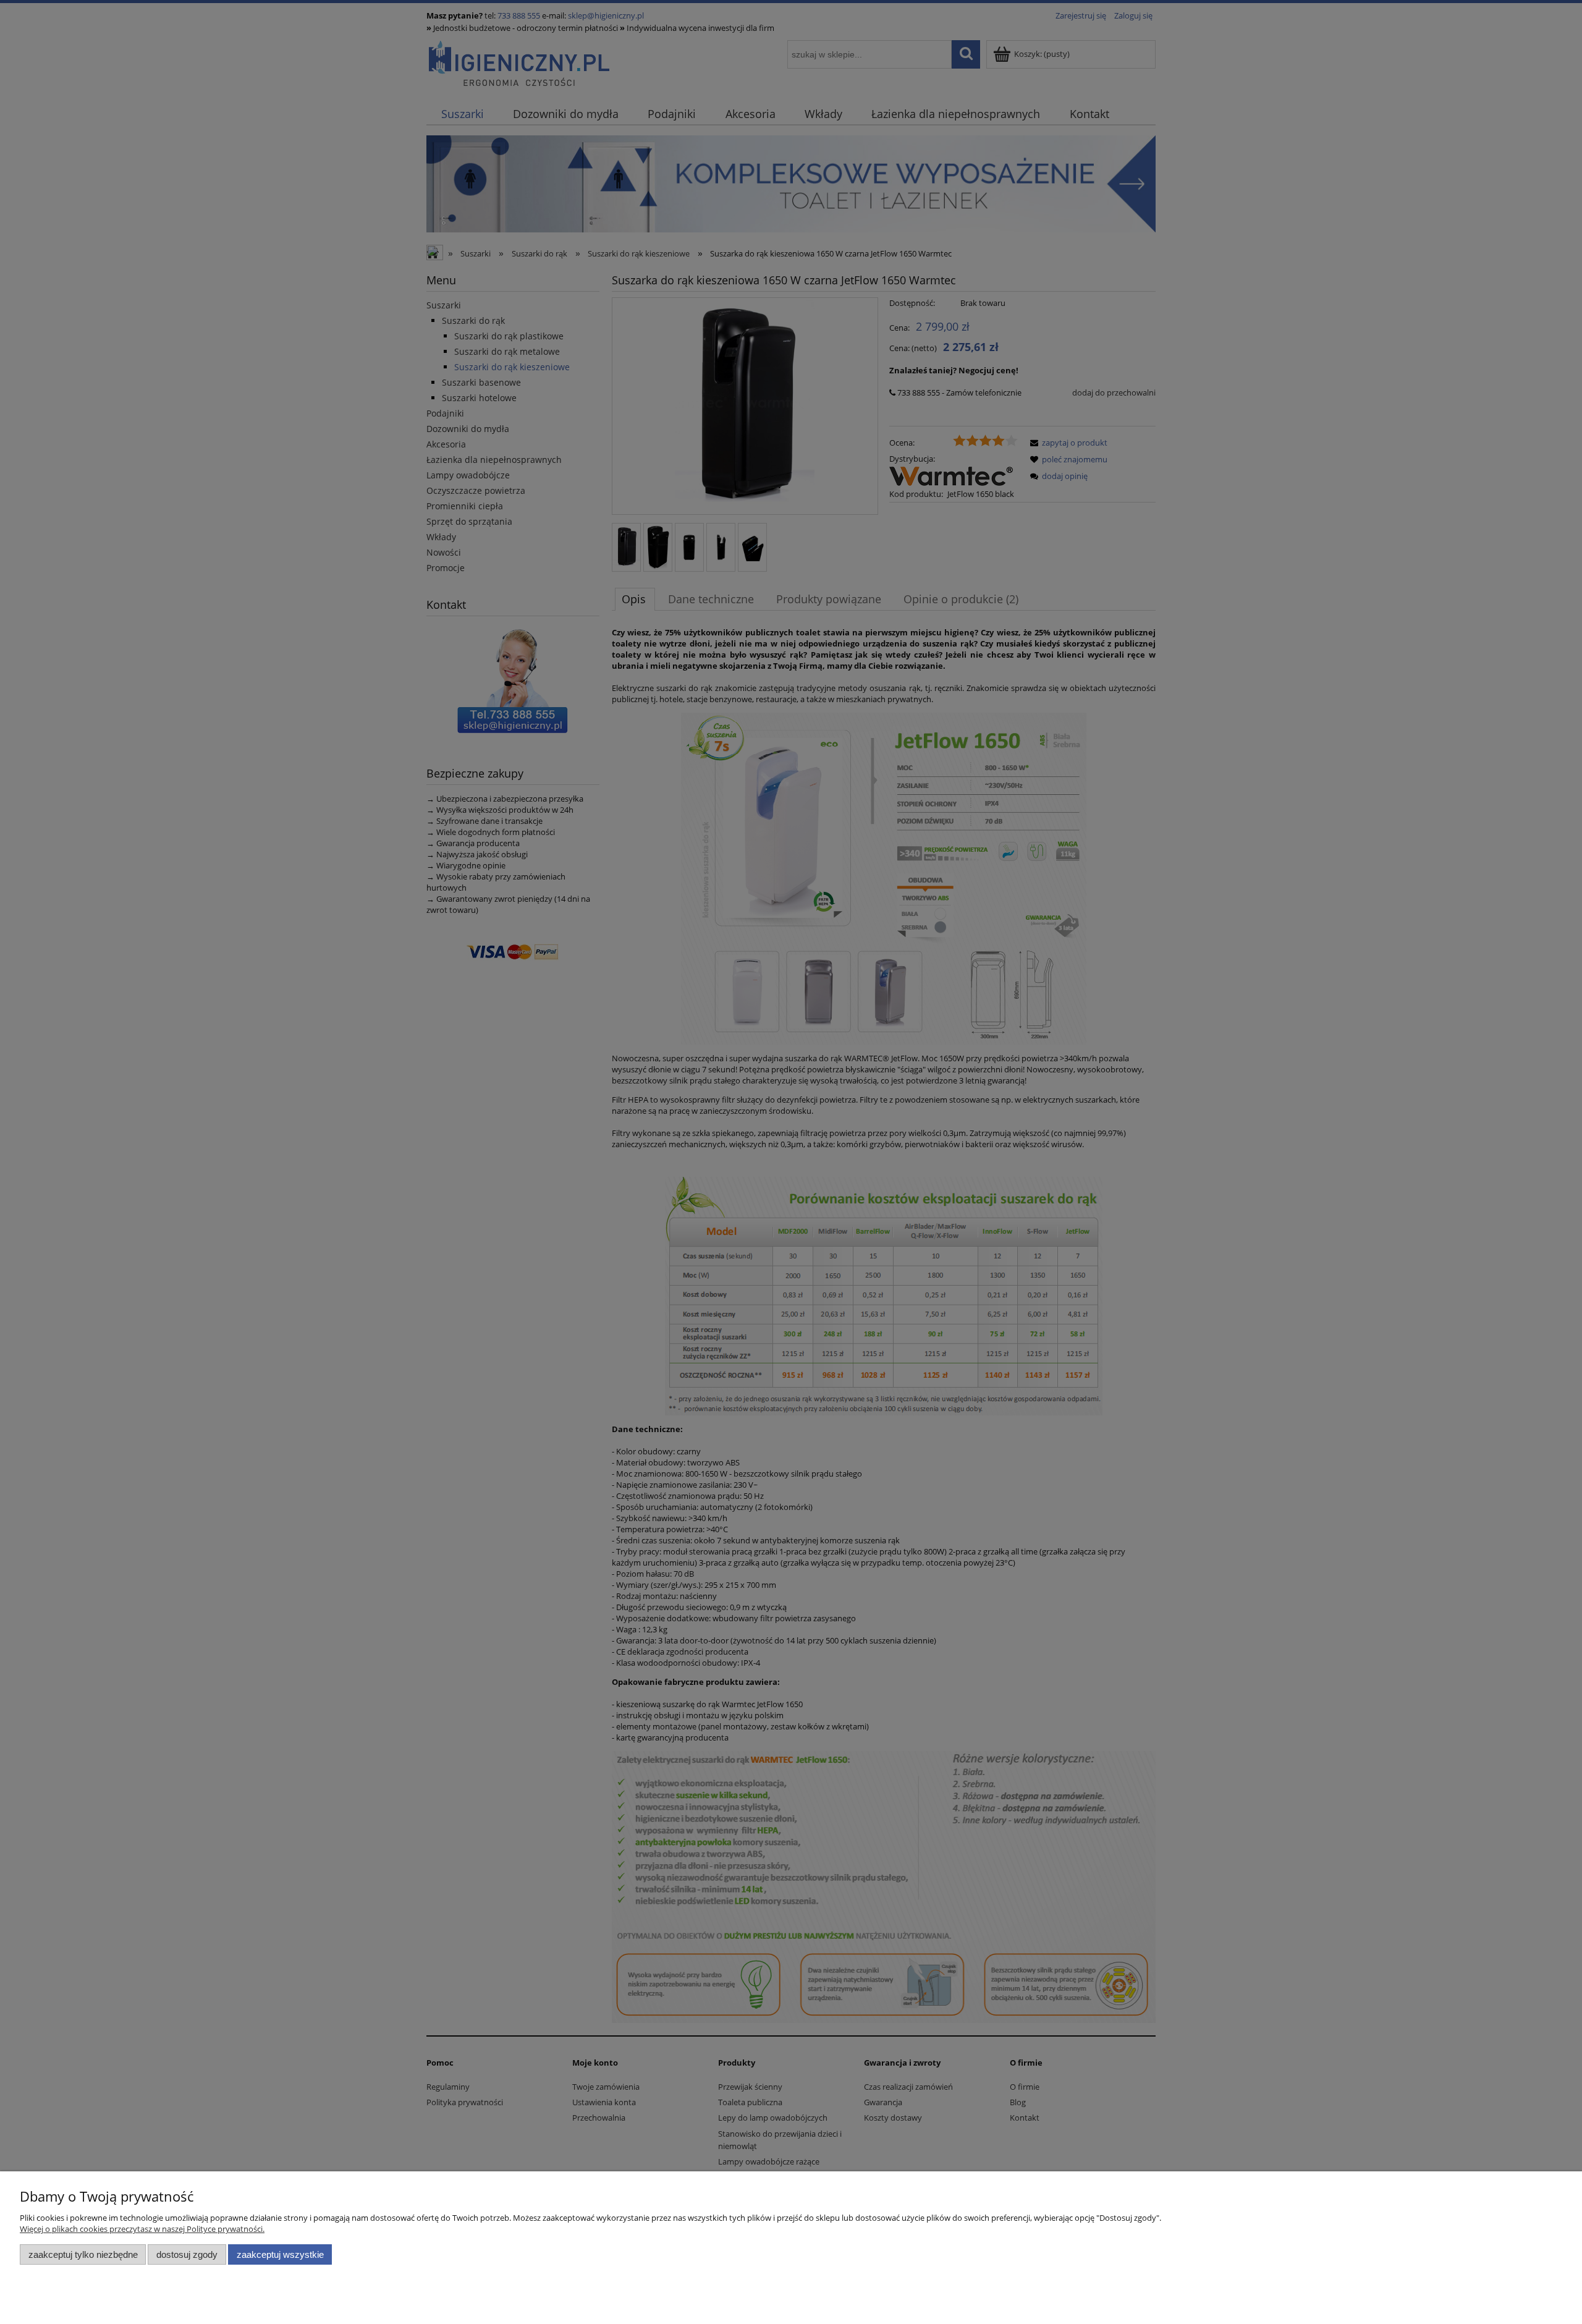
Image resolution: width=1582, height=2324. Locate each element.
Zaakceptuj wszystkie (280, 2254)
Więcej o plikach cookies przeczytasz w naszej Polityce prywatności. (142, 2229)
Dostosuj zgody (187, 2254)
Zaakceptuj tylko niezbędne (83, 2254)
